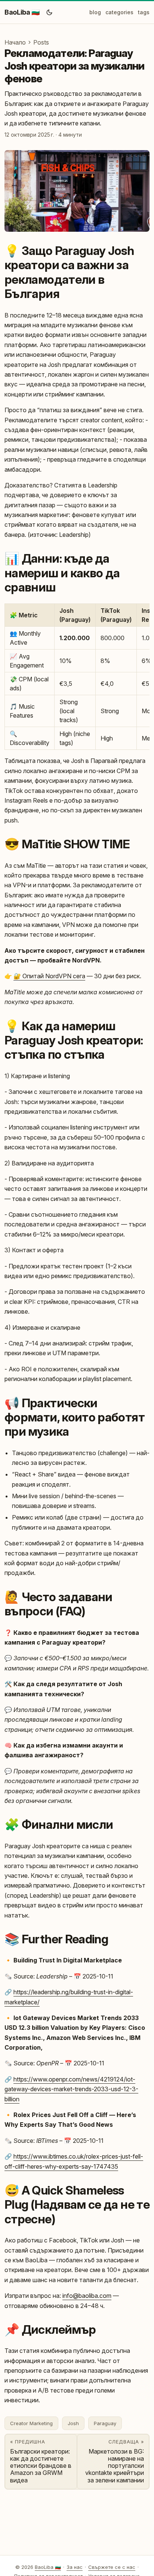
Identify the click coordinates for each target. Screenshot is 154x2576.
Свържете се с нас (112, 2567)
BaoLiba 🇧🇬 (22, 12)
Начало (15, 42)
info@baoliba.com (87, 2296)
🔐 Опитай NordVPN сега (49, 976)
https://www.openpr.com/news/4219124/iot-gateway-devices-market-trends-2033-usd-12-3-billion (71, 2089)
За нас (75, 2567)
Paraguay (105, 2423)
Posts (41, 42)
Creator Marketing (31, 2423)
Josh (73, 2423)
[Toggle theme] (49, 12)
